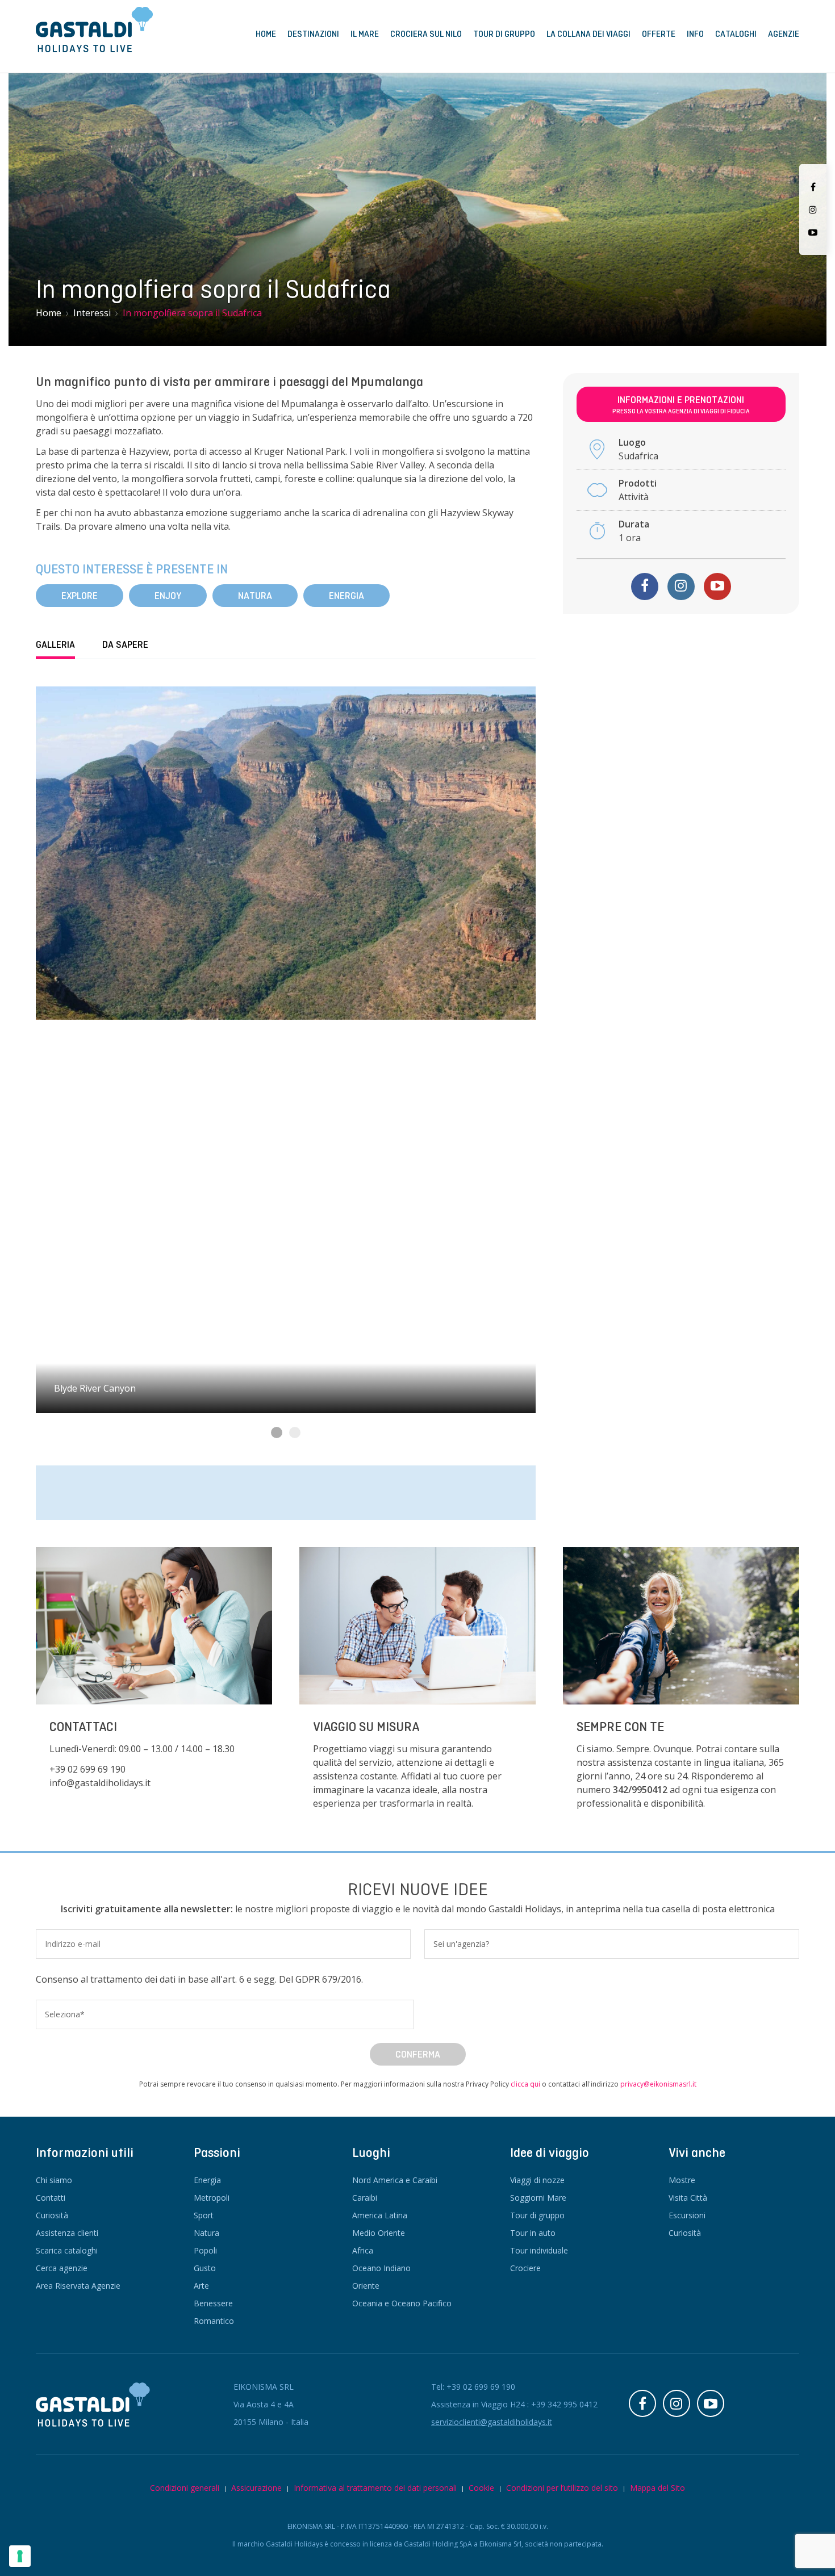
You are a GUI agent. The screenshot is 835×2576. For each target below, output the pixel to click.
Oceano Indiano (381, 2268)
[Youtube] (813, 232)
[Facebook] (813, 187)
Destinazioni (313, 34)
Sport (204, 2215)
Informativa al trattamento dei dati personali (375, 2488)
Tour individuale (539, 2250)
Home (266, 34)
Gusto (205, 2268)
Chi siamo (54, 2180)
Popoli (205, 2250)
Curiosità (52, 2215)
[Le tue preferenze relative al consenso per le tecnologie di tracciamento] (20, 2556)
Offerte (659, 34)
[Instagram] (813, 210)
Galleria (55, 645)
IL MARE (365, 34)
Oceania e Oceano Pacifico (402, 2303)
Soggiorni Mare (538, 2198)
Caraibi (365, 2198)
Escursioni (687, 2215)
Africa (363, 2250)
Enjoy (168, 596)
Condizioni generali (185, 2488)
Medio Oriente (379, 2233)
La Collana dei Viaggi (588, 34)
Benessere (213, 2303)
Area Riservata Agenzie (78, 2286)
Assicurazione (256, 2488)
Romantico (214, 2321)
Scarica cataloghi (67, 2250)
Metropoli (212, 2198)
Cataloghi (736, 34)
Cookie (481, 2488)
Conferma (418, 2054)
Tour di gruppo (537, 2215)
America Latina (380, 2215)
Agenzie (784, 34)
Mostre (682, 2180)
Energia (346, 596)
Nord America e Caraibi (395, 2180)
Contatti (51, 2198)
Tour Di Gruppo (504, 34)
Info (695, 34)
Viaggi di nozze (537, 2180)
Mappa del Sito (657, 2488)
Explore (80, 596)
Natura (255, 596)
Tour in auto (533, 2233)
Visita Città (688, 2198)
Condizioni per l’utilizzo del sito (562, 2488)
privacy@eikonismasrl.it (658, 2084)
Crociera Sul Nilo (426, 34)
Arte (201, 2286)
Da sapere (125, 645)
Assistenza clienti (67, 2233)
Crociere (525, 2268)
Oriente (366, 2286)
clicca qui (525, 2084)
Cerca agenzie (62, 2268)
